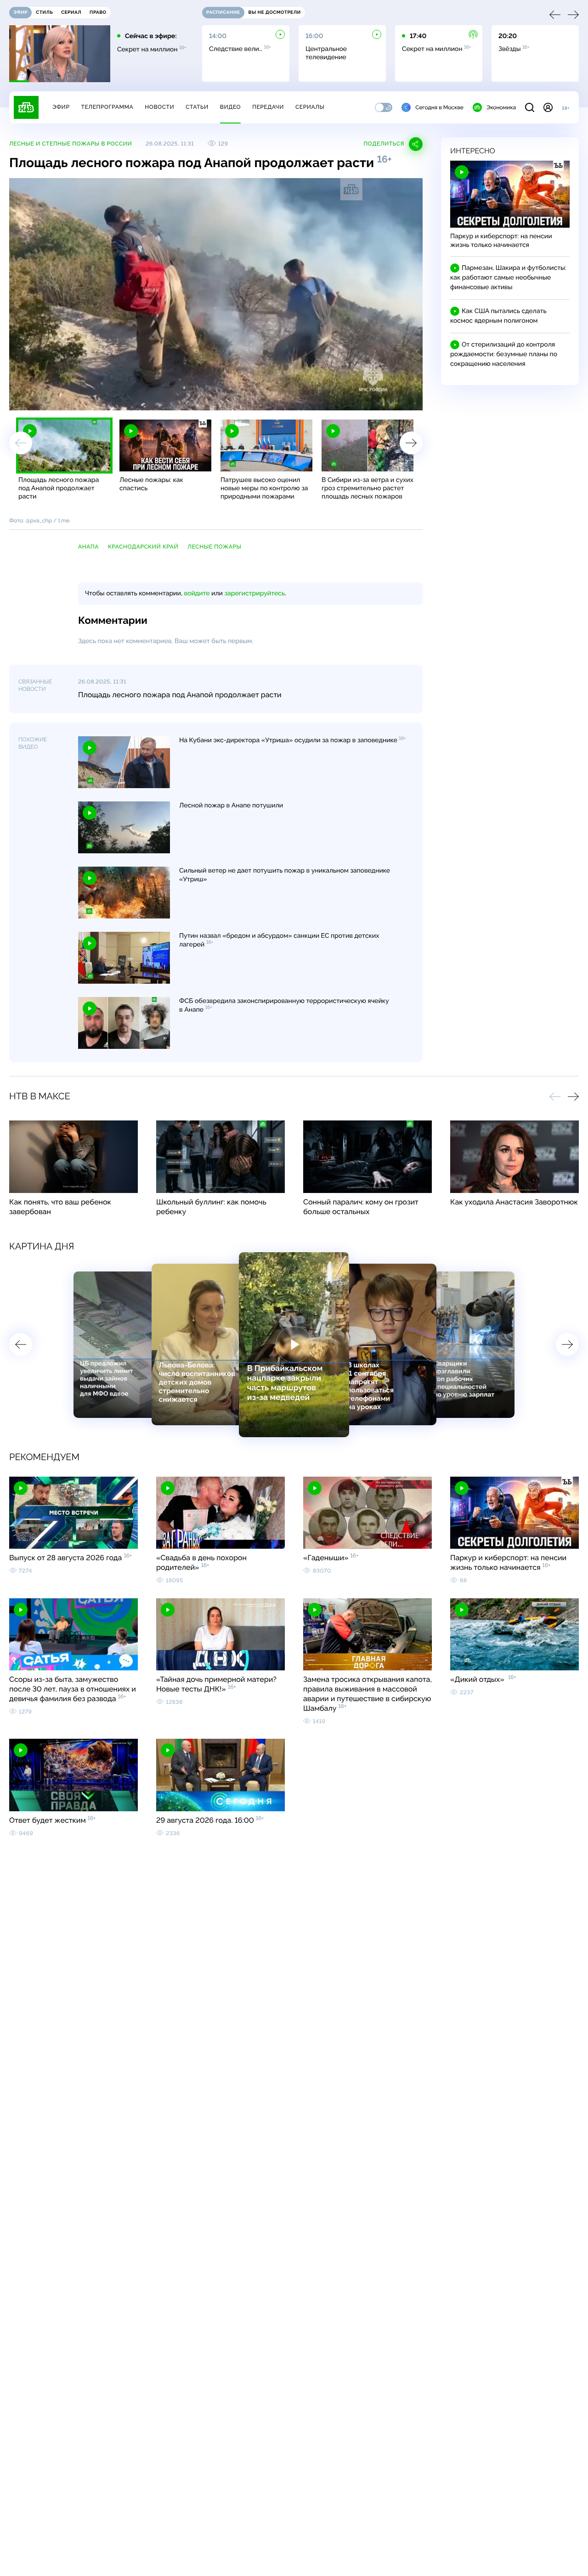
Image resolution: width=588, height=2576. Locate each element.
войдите (197, 594)
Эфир (61, 107)
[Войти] (548, 107)
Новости (159, 107)
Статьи (197, 107)
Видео (230, 107)
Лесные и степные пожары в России (71, 144)
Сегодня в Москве (439, 107)
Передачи (268, 107)
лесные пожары (214, 547)
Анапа (88, 547)
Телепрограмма (107, 107)
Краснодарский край (143, 547)
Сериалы (310, 107)
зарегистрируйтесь (255, 594)
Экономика (501, 107)
